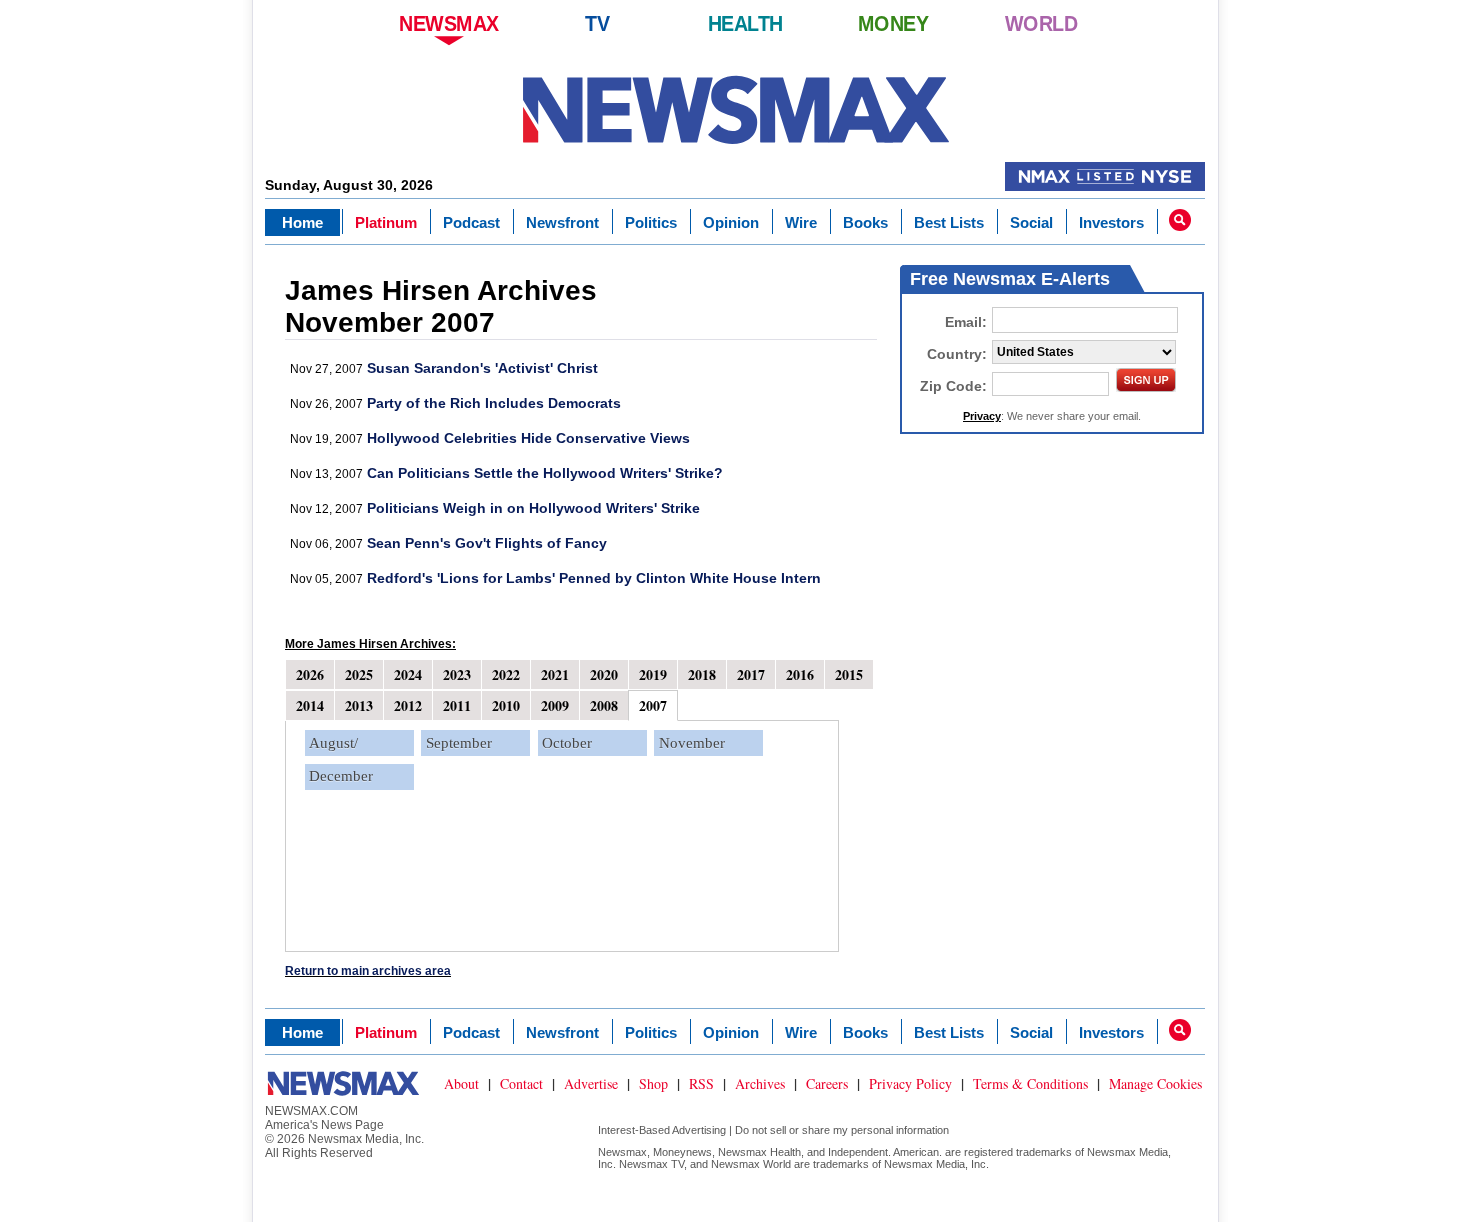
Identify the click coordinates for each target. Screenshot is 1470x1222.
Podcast (471, 222)
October (567, 743)
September (459, 743)
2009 (555, 705)
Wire (801, 222)
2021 (555, 674)
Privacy (982, 416)
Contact (521, 1083)
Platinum (386, 222)
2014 (310, 705)
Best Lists (949, 222)
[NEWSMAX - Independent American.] (735, 110)
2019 (653, 674)
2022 (506, 674)
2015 (849, 674)
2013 (359, 705)
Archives (760, 1083)
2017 (751, 674)
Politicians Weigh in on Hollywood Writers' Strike (533, 508)
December (341, 776)
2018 (702, 674)
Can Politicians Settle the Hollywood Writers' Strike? (545, 473)
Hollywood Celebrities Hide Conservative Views (528, 438)
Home (302, 222)
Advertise (591, 1083)
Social (1031, 222)
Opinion (731, 222)
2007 (653, 705)
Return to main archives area (368, 971)
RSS (701, 1083)
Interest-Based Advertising (662, 1130)
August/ (333, 743)
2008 (604, 705)
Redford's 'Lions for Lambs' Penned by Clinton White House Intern (594, 578)
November (692, 743)
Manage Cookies (1155, 1083)
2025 (359, 674)
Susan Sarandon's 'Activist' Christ (482, 368)
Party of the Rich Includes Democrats (494, 403)
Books (865, 222)
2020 (604, 674)
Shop (653, 1083)
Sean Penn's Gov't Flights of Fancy (487, 543)
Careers (827, 1083)
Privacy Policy (910, 1083)
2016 (800, 674)
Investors (1111, 222)
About (461, 1083)
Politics (651, 222)
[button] (1180, 220)
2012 (408, 705)
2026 (310, 674)
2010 (506, 705)
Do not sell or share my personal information (842, 1130)
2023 (457, 674)
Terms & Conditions (1030, 1083)
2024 (408, 674)
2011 (457, 705)
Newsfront (562, 222)
